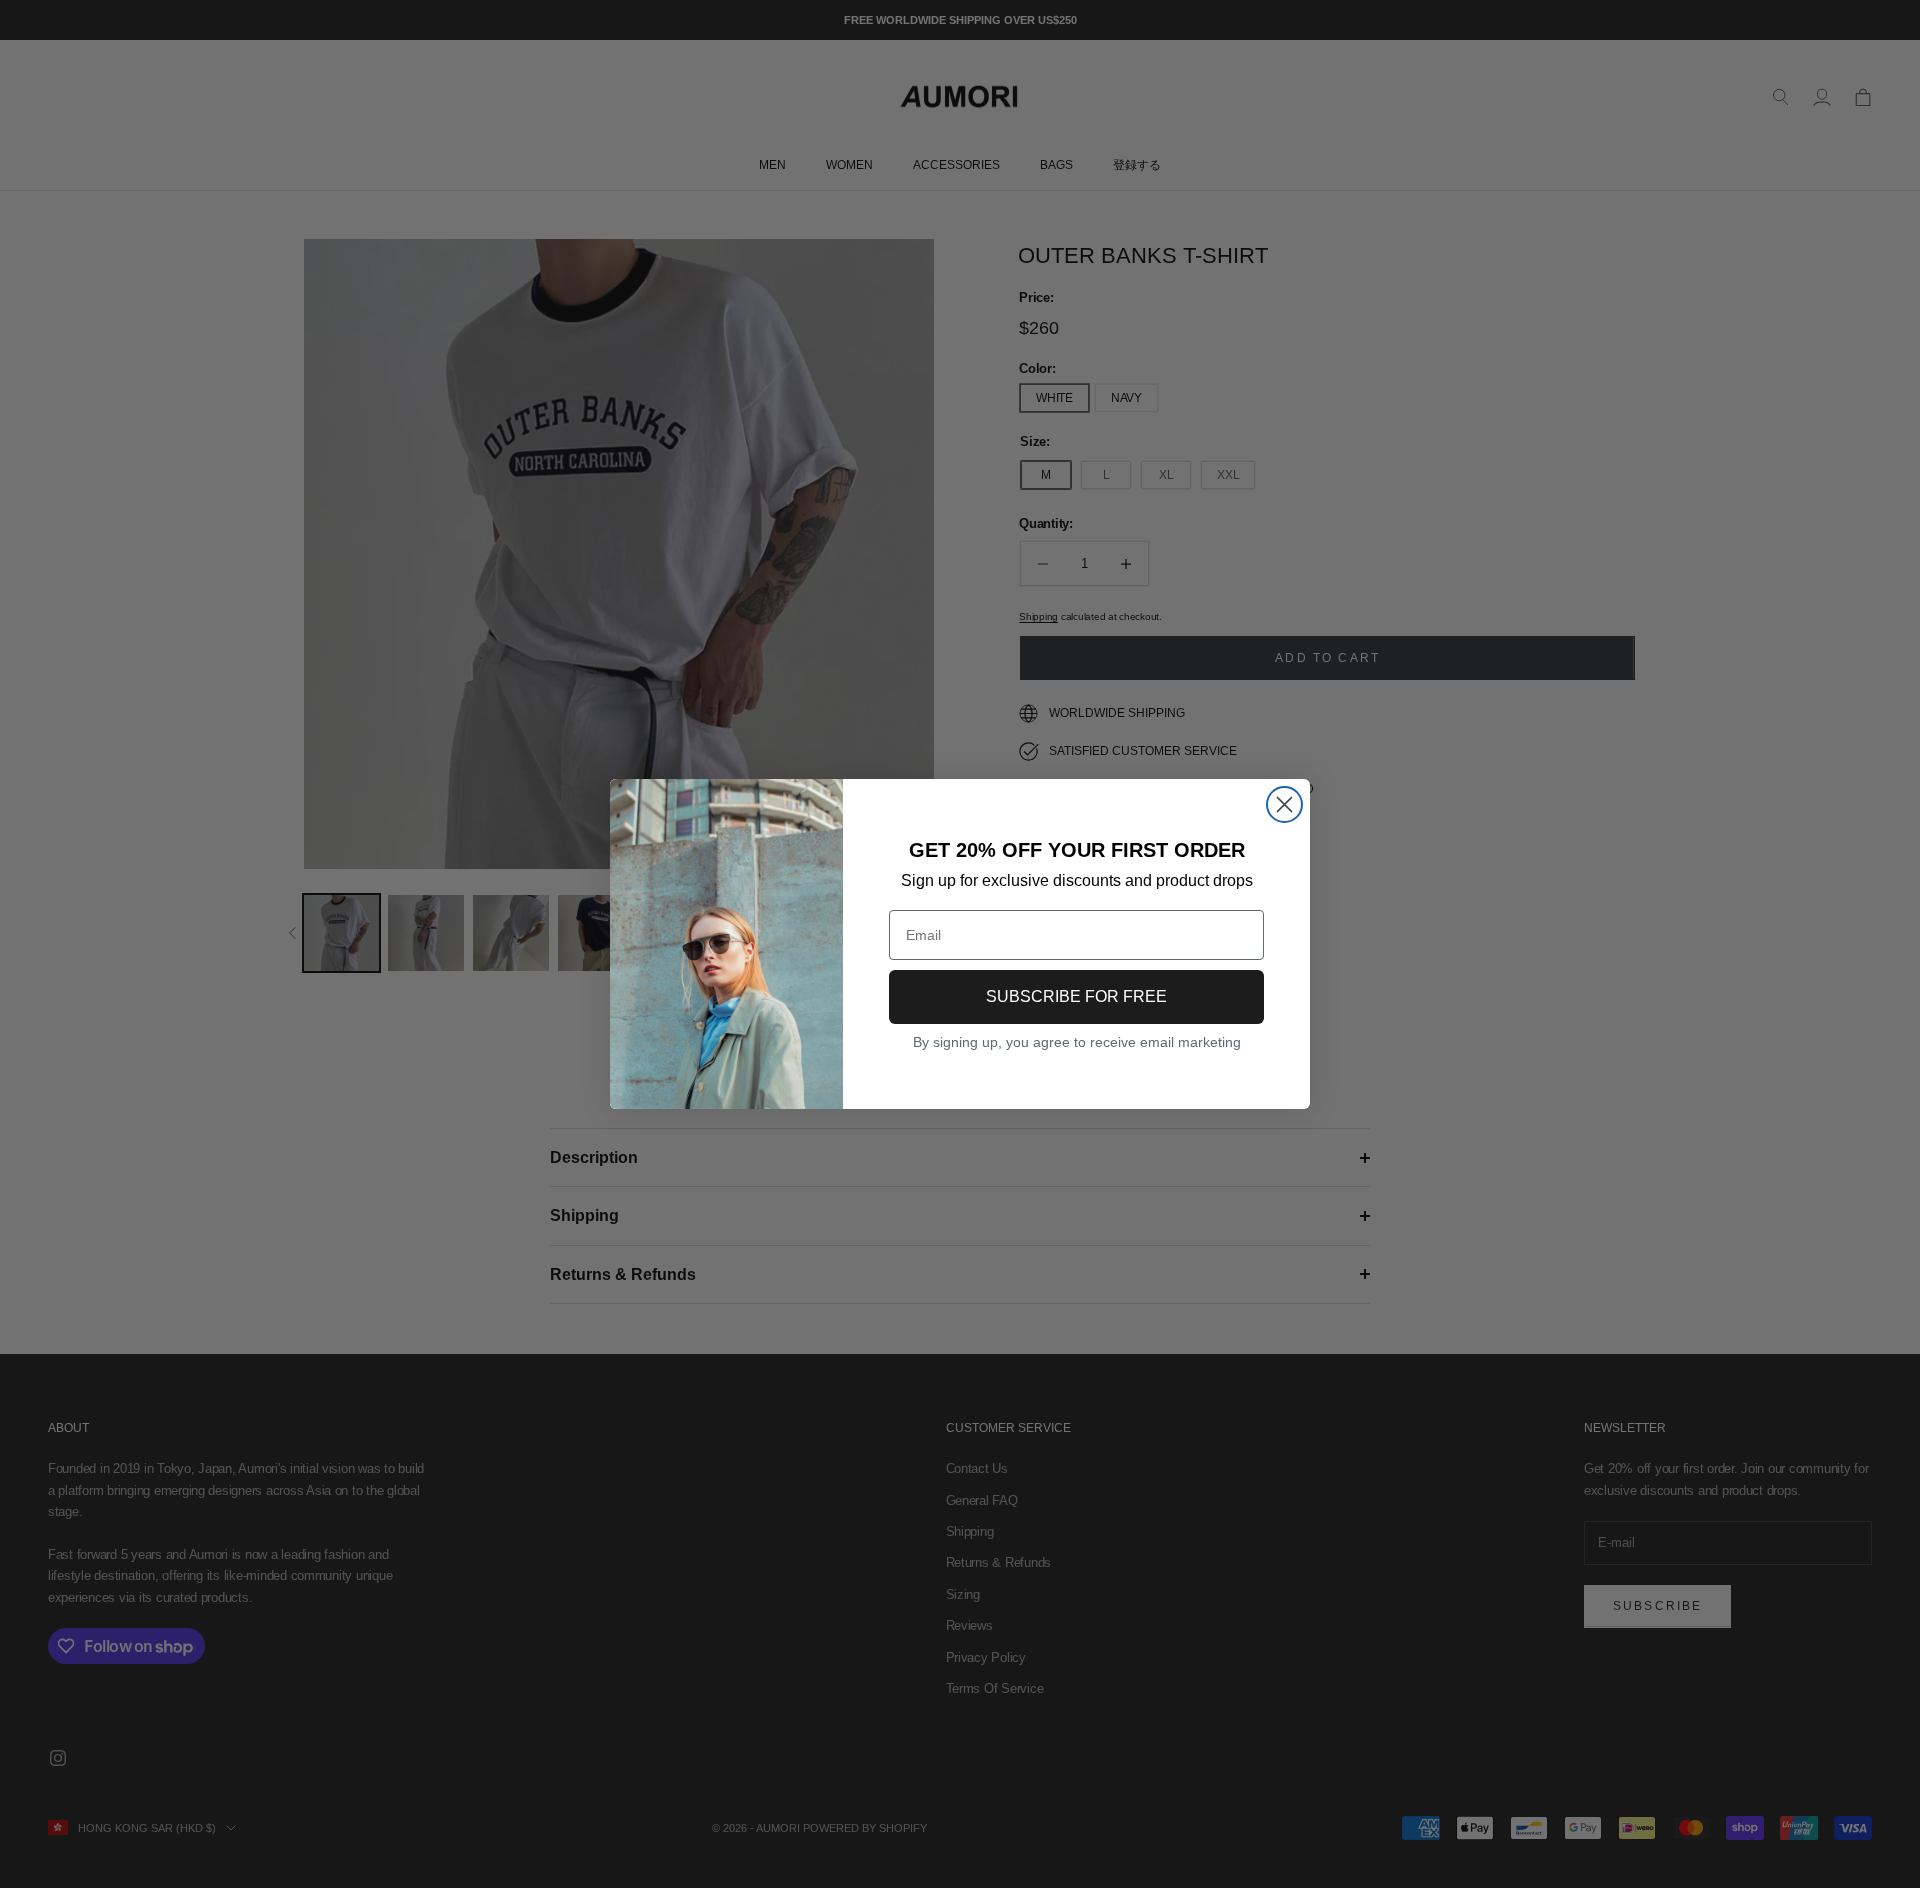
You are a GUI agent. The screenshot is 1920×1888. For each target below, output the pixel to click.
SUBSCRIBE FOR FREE (1076, 996)
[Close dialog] (1284, 804)
